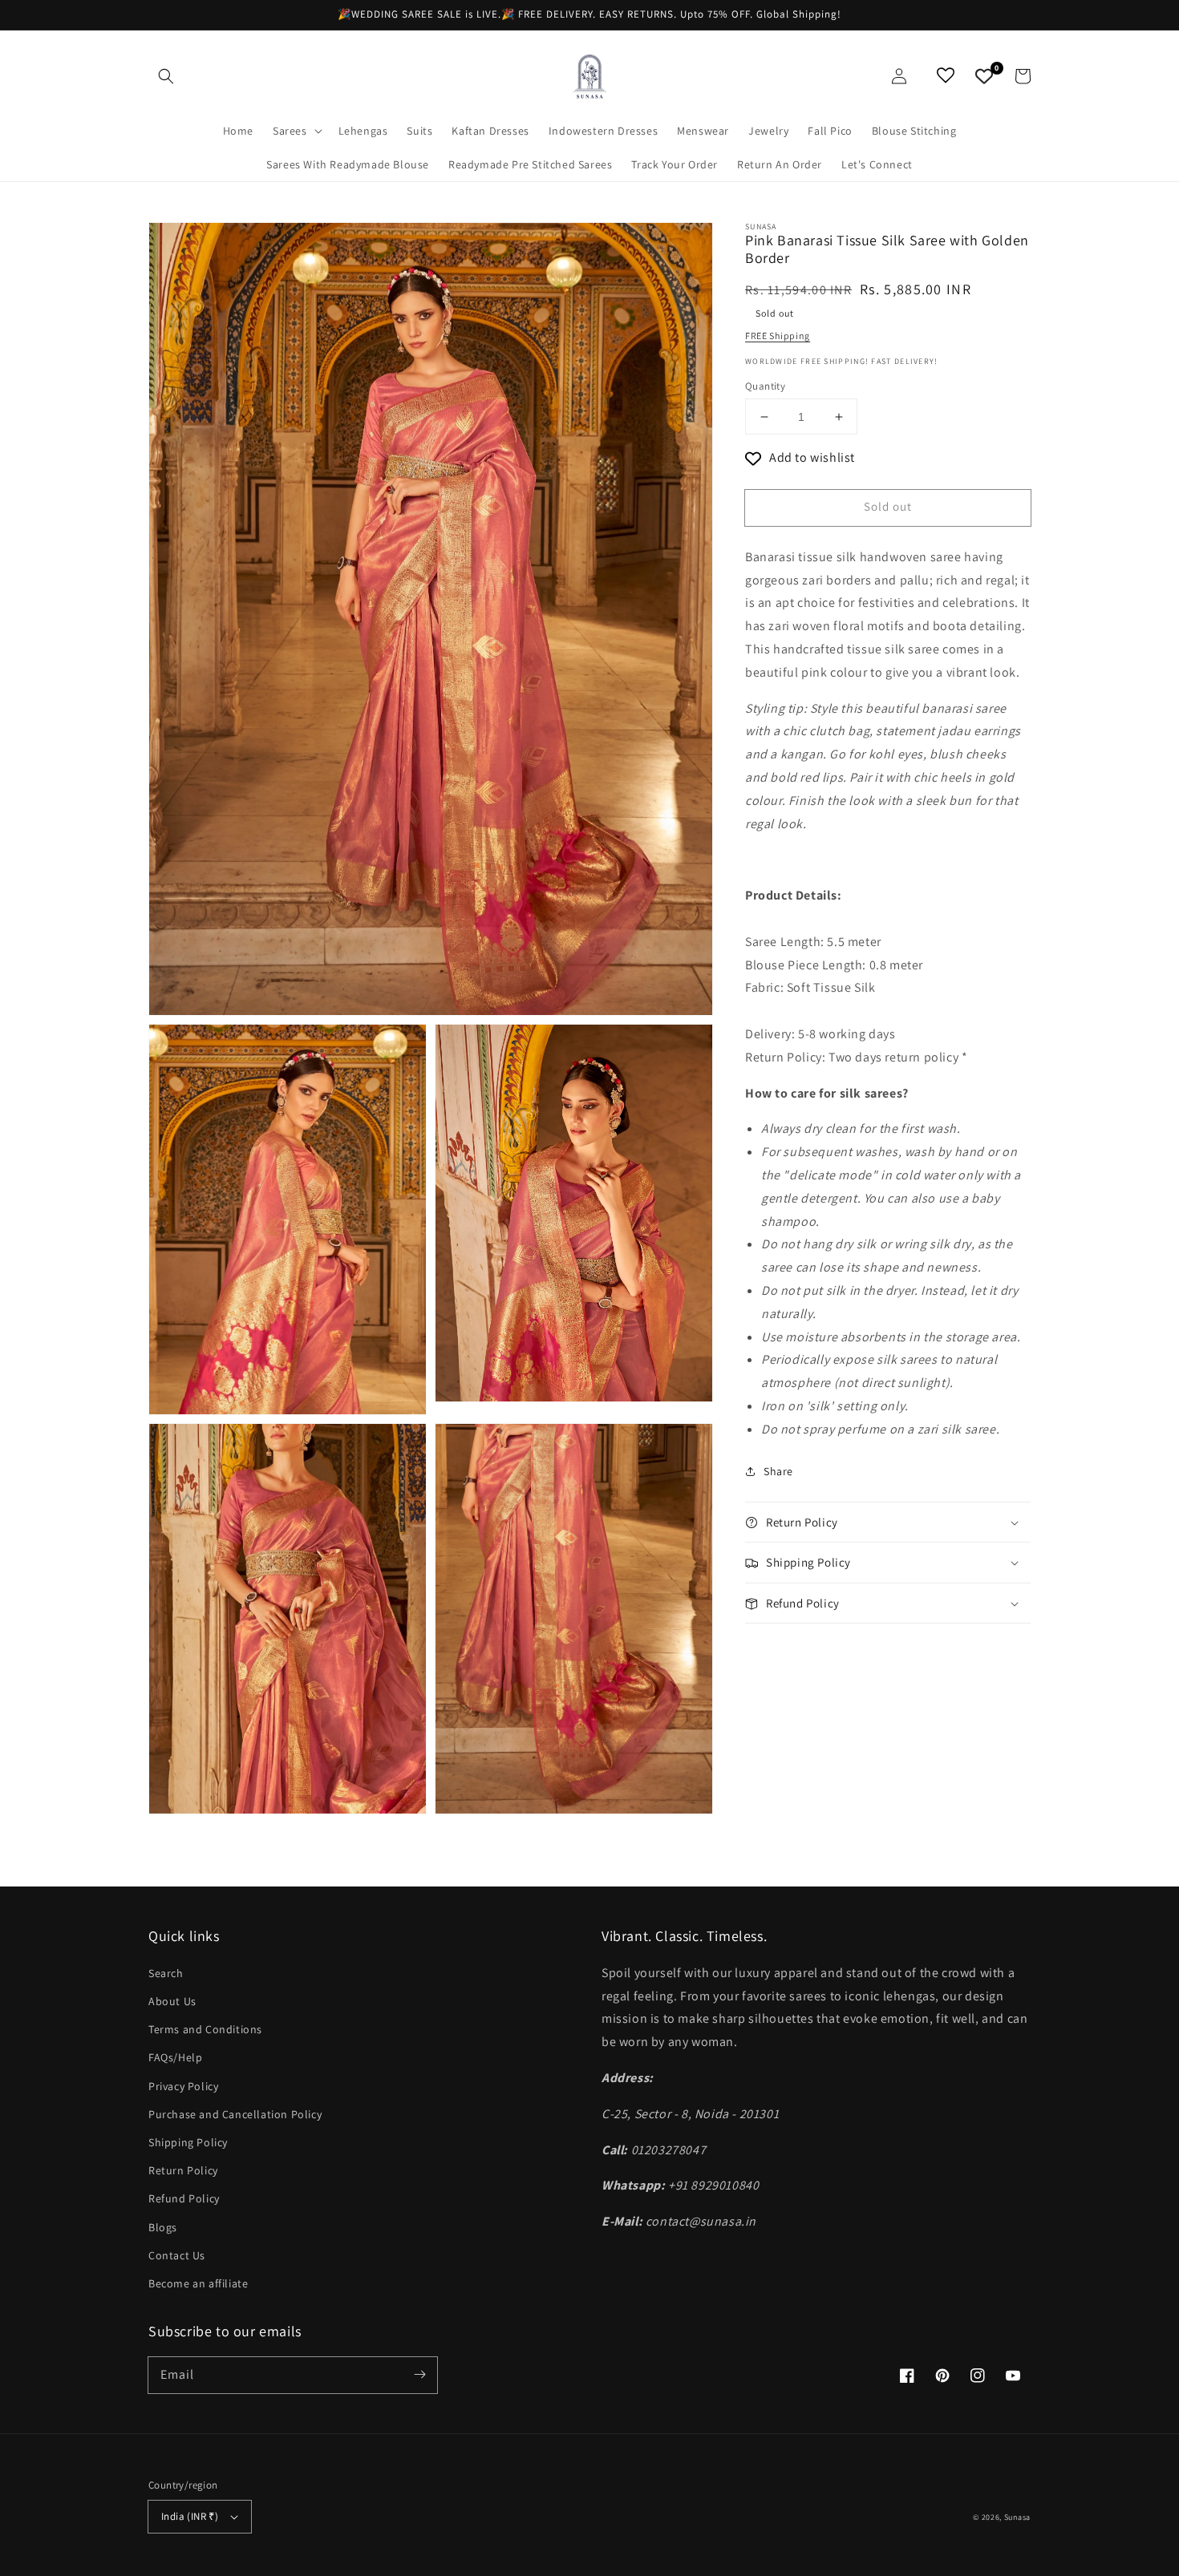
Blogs (163, 2227)
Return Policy (183, 2170)
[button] (166, 76)
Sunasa (1017, 2517)
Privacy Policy (183, 2086)
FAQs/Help (175, 2057)
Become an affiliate (198, 2283)
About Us (172, 2001)
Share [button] (778, 1471)
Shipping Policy (188, 2142)
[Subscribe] (419, 2375)
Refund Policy (184, 2198)
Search (166, 1973)
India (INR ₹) (190, 2516)
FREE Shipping (778, 336)
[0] (984, 76)
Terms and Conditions (205, 2029)
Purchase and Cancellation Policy (235, 2114)
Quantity (765, 386)
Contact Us (177, 2255)
